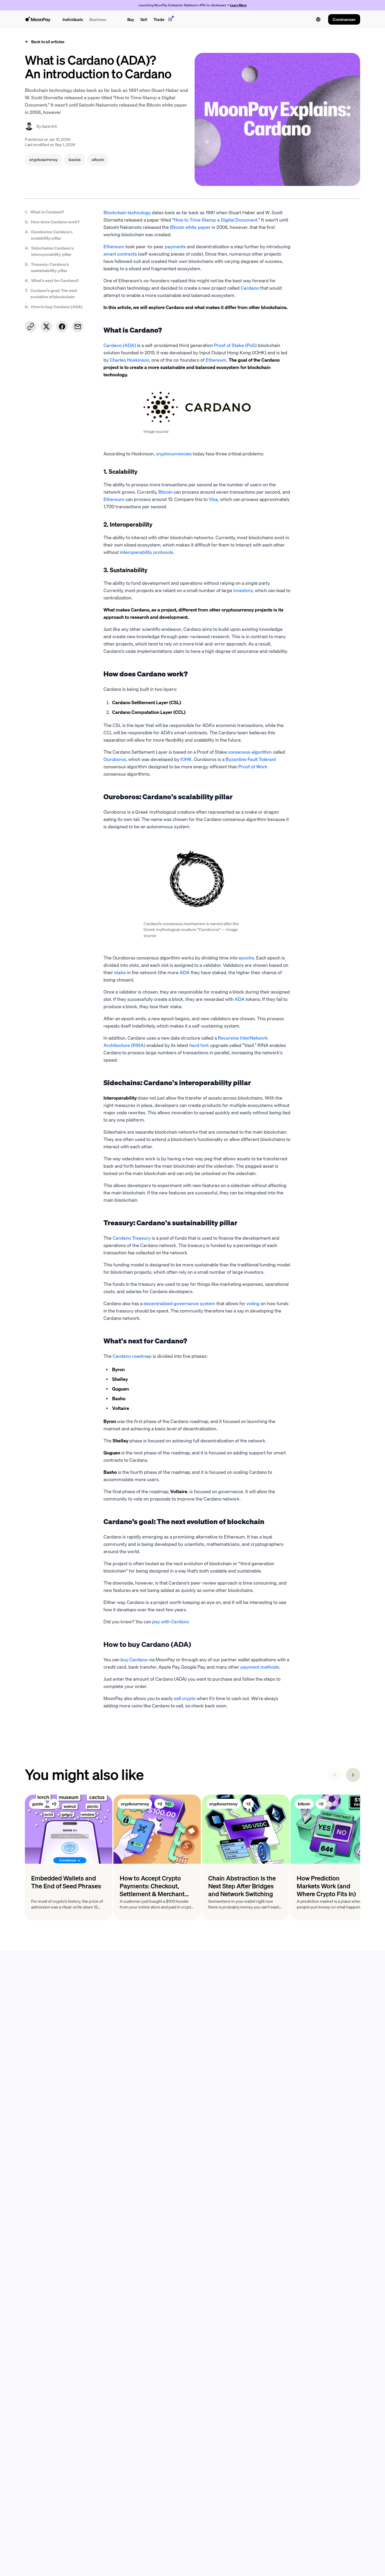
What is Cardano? (47, 212)
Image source (156, 431)
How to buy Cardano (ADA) (57, 307)
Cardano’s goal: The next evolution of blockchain (54, 293)
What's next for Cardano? (55, 280)
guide (38, 1804)
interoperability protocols (147, 552)
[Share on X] (46, 327)
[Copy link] (31, 327)
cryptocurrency (135, 1804)
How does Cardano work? (55, 222)
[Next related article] (353, 1775)
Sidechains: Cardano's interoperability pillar (52, 251)
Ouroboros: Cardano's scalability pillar (52, 235)
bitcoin (304, 1804)
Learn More (238, 5)
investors (243, 590)
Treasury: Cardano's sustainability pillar (50, 267)
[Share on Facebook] (62, 327)
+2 (54, 1804)
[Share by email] (78, 327)
